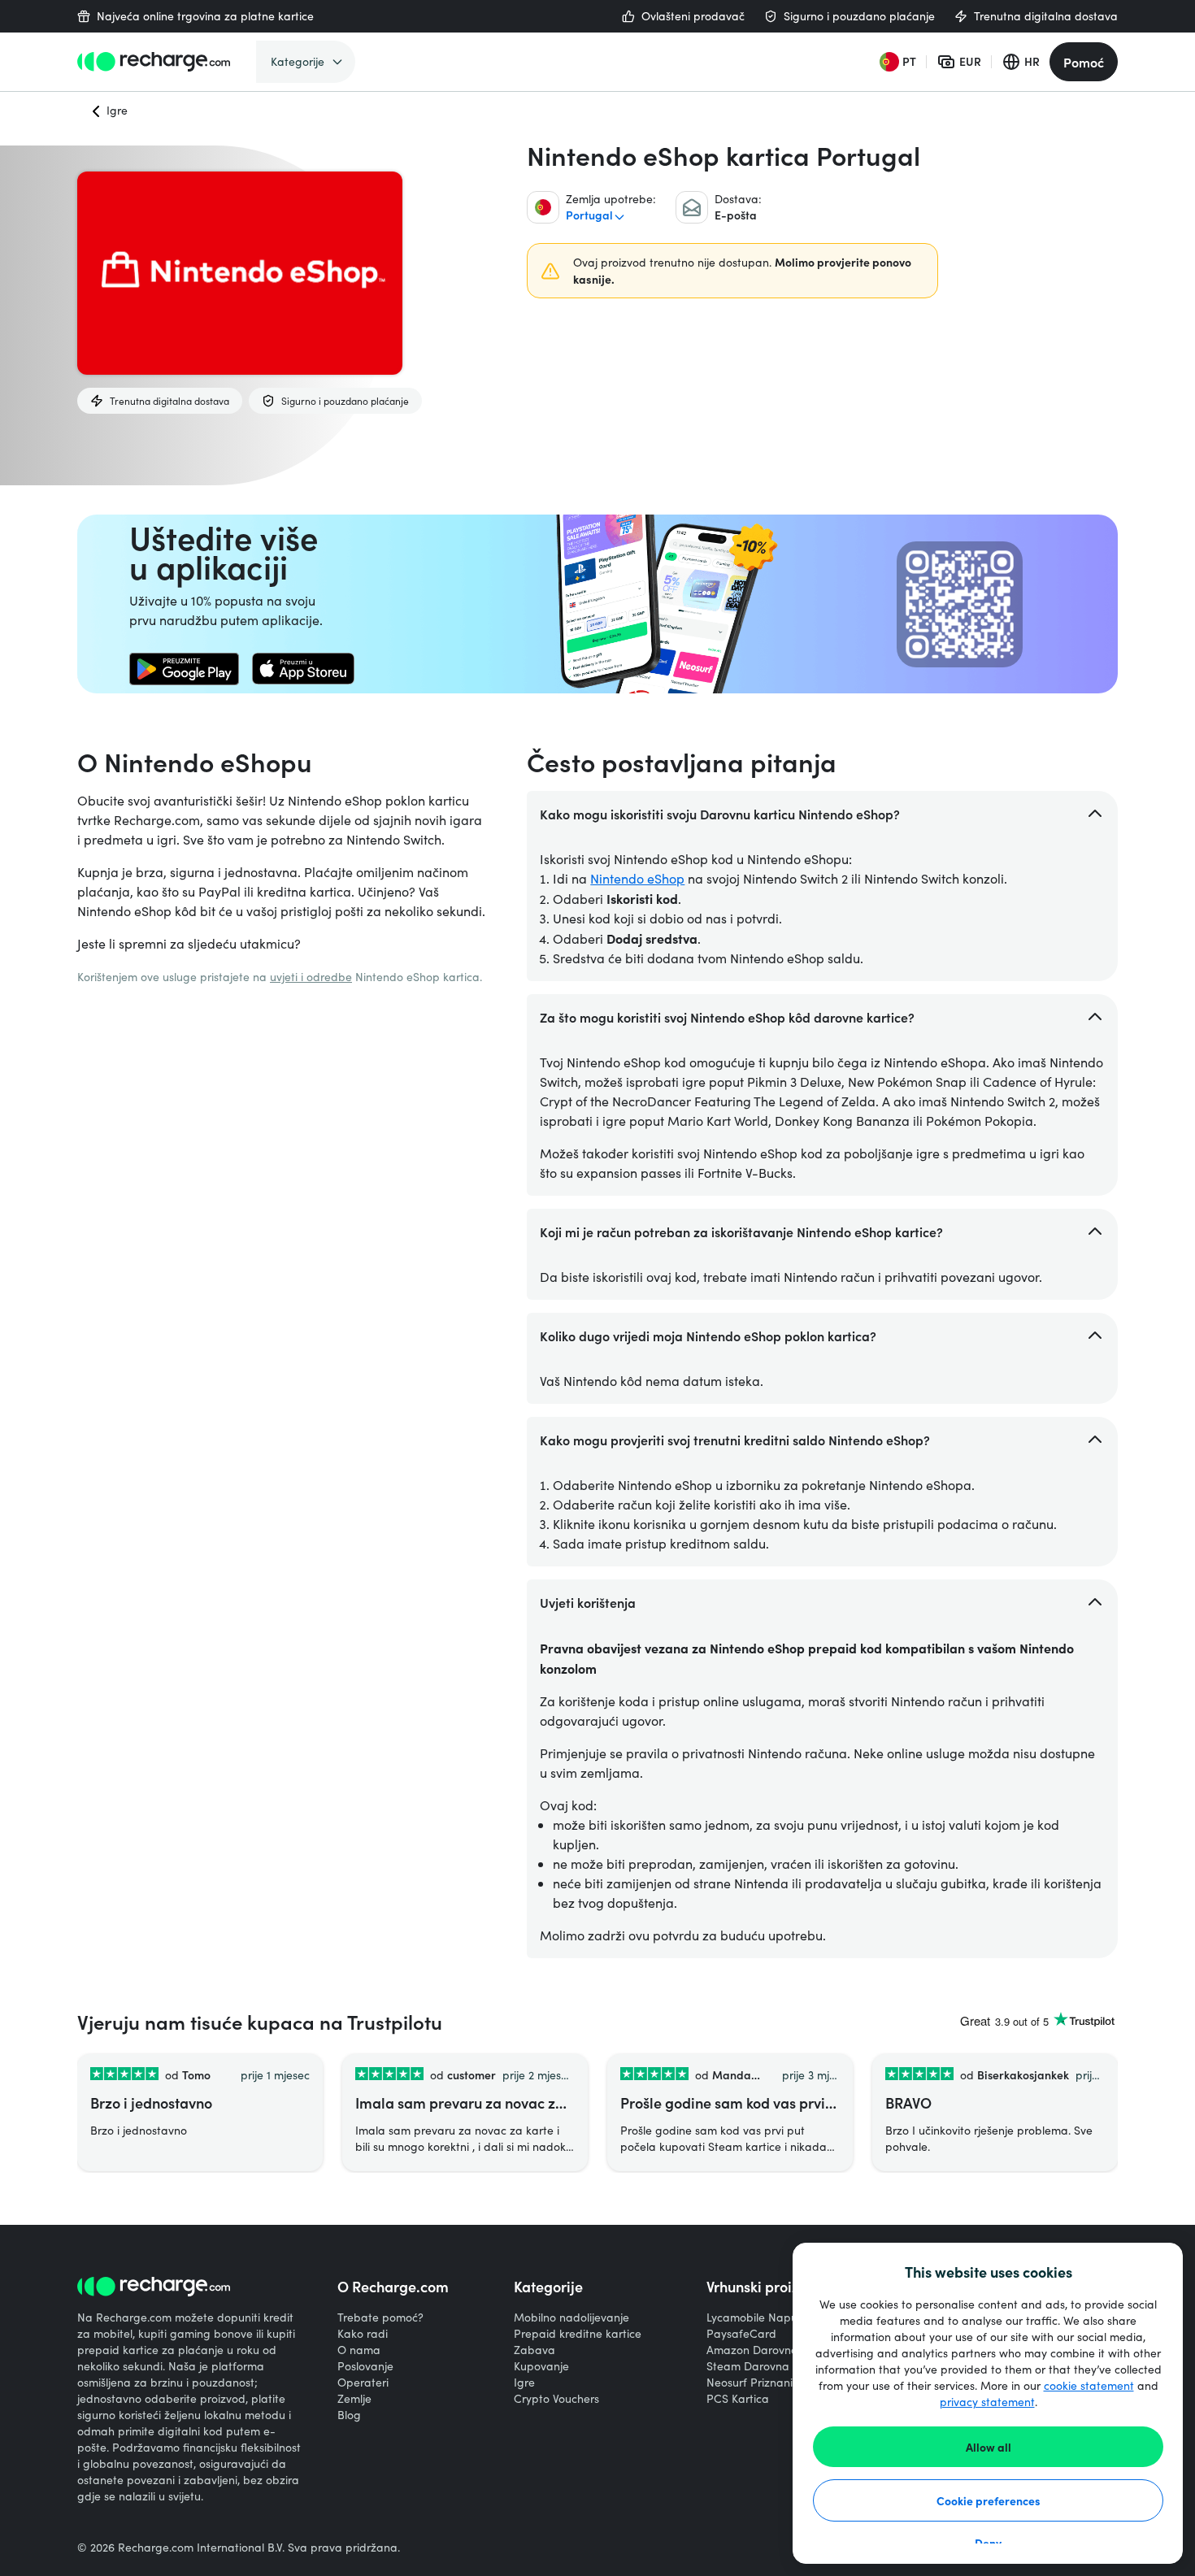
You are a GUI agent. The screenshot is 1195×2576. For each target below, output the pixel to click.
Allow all (989, 2447)
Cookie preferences (989, 2500)
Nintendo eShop (637, 878)
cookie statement (1089, 2385)
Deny (988, 2543)
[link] (184, 669)
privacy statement (987, 2402)
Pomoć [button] (1084, 62)
